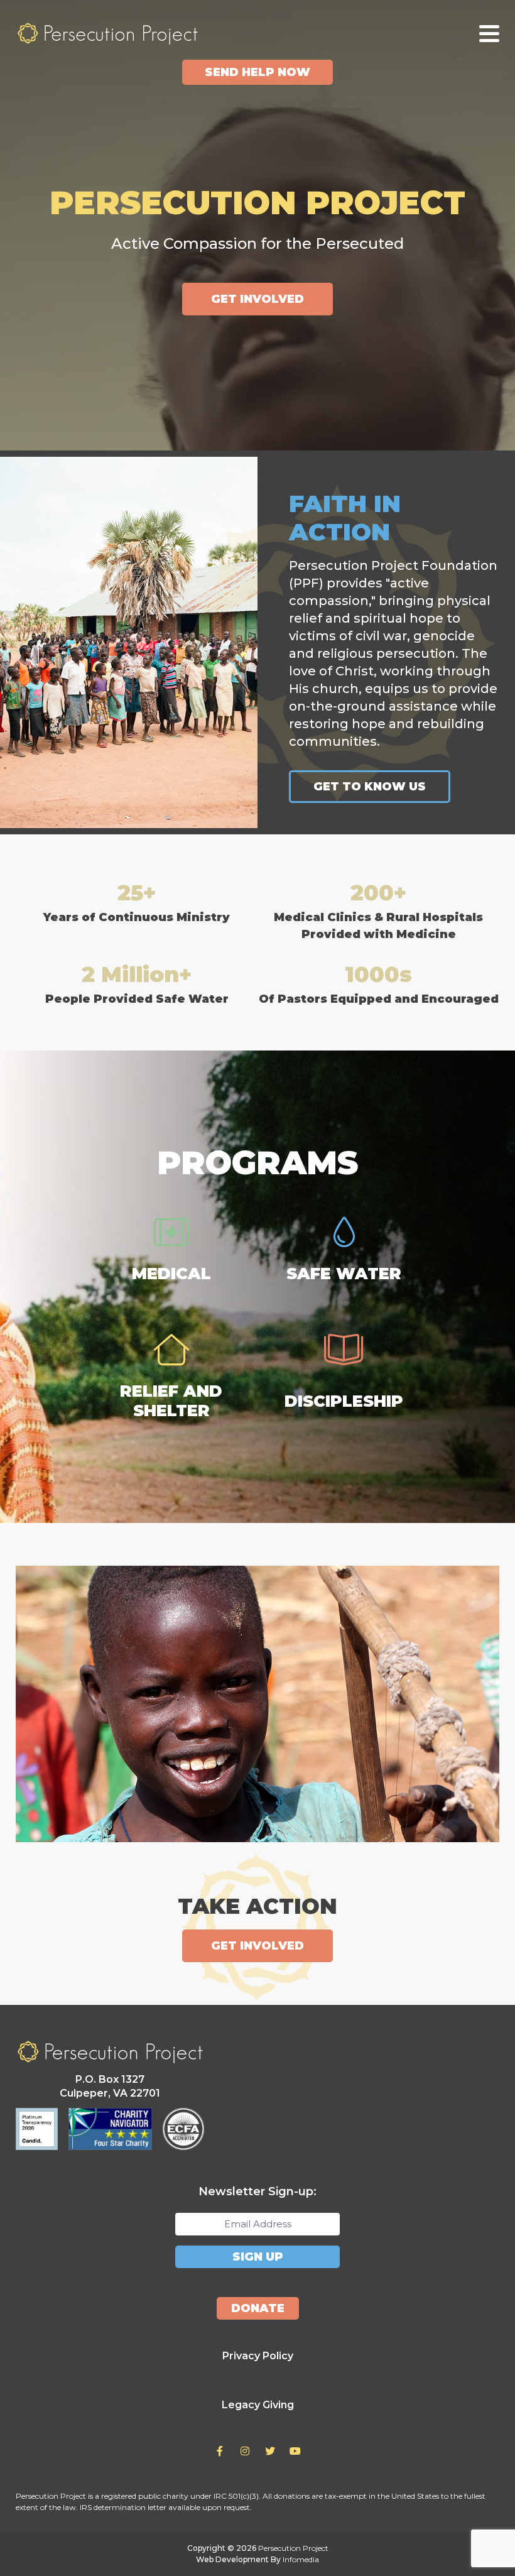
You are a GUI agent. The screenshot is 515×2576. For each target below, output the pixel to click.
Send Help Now (257, 72)
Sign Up (258, 2257)
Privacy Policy (258, 2356)
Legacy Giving (258, 2405)
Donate (258, 2308)
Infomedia (301, 2559)
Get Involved (257, 299)
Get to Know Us (370, 787)
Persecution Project (107, 33)
